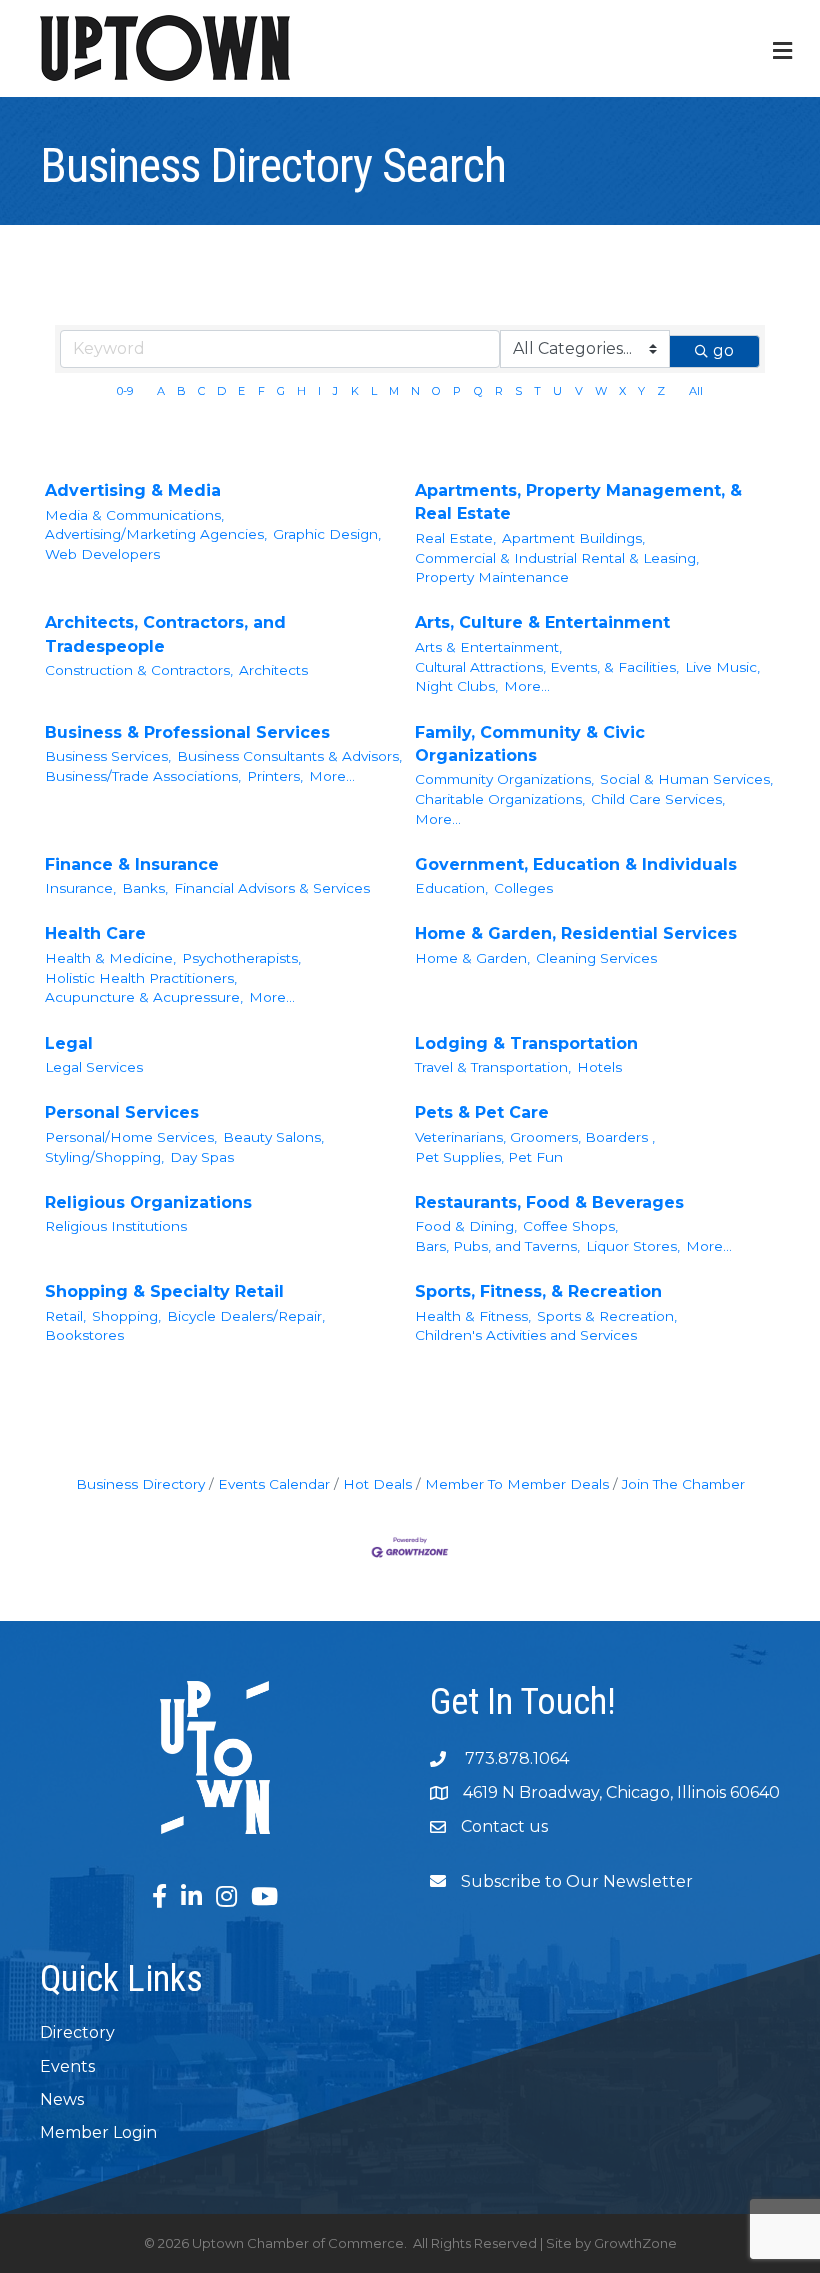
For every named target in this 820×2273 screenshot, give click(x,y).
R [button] (499, 391)
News (62, 2099)
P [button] (457, 391)
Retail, (65, 1316)
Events (67, 2066)
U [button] (557, 391)
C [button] (201, 391)
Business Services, (108, 756)
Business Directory (140, 1484)
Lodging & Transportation (526, 1043)
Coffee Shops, (570, 1226)
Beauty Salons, (273, 1137)
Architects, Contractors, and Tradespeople (165, 634)
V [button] (579, 391)
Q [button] (478, 391)
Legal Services (94, 1067)
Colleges (523, 888)
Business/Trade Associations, (143, 776)
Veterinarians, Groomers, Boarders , (535, 1137)
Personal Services (122, 1112)
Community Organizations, (504, 779)
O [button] (436, 391)
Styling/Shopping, (104, 1157)
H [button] (301, 391)
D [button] (221, 391)
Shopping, (126, 1316)
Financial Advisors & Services (272, 888)
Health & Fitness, (473, 1316)
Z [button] (661, 391)
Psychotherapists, (241, 958)
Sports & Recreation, (607, 1316)
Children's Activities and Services (526, 1335)
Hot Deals (377, 1484)
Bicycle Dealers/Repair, (246, 1316)
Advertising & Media (133, 490)
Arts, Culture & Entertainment (542, 622)
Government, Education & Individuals (576, 864)
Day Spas (202, 1157)
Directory (77, 2032)
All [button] (696, 391)
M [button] (394, 391)
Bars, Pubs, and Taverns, (497, 1246)
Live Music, (722, 667)
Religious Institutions (116, 1226)
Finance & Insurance (132, 864)
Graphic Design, (327, 534)
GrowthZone (635, 2243)
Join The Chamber (683, 1484)
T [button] (537, 391)
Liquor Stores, (633, 1246)
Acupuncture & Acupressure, (144, 997)
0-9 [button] (125, 391)
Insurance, (80, 888)
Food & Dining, (466, 1226)
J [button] (335, 391)
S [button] (518, 391)
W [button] (601, 391)
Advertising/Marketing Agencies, (156, 534)
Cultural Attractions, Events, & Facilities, (547, 667)
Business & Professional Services (187, 732)
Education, (451, 888)
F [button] (261, 391)
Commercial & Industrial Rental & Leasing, (557, 558)
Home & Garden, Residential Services (576, 933)
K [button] (355, 391)
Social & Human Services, (686, 779)
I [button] (319, 391)
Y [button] (641, 391)
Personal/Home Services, (131, 1137)
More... (527, 686)
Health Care (95, 933)
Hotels (599, 1067)
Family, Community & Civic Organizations (530, 744)
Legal (69, 1043)
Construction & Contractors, (139, 670)
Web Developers (102, 554)
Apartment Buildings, (573, 538)
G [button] (281, 391)
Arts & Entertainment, (488, 647)
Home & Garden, (472, 958)
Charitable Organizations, (500, 799)
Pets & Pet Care (482, 1112)
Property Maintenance (492, 577)
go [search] (723, 350)
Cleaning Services (596, 958)
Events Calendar (274, 1484)
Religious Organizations (148, 1202)
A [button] (161, 391)
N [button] (415, 391)
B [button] (181, 391)
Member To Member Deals (517, 1484)
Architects (273, 670)
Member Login (98, 2132)
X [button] (622, 391)
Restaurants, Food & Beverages (549, 1202)
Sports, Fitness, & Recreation (538, 1291)
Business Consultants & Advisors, (289, 756)
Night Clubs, (456, 686)
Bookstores (84, 1335)
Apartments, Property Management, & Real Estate (578, 502)
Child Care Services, (658, 799)
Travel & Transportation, (493, 1067)
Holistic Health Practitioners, (141, 978)
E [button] (241, 391)
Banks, (145, 888)
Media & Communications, (134, 515)
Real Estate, (455, 538)
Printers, (275, 776)
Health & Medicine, (110, 958)
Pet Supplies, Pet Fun (489, 1157)
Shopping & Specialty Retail (164, 1291)
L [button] (374, 391)
